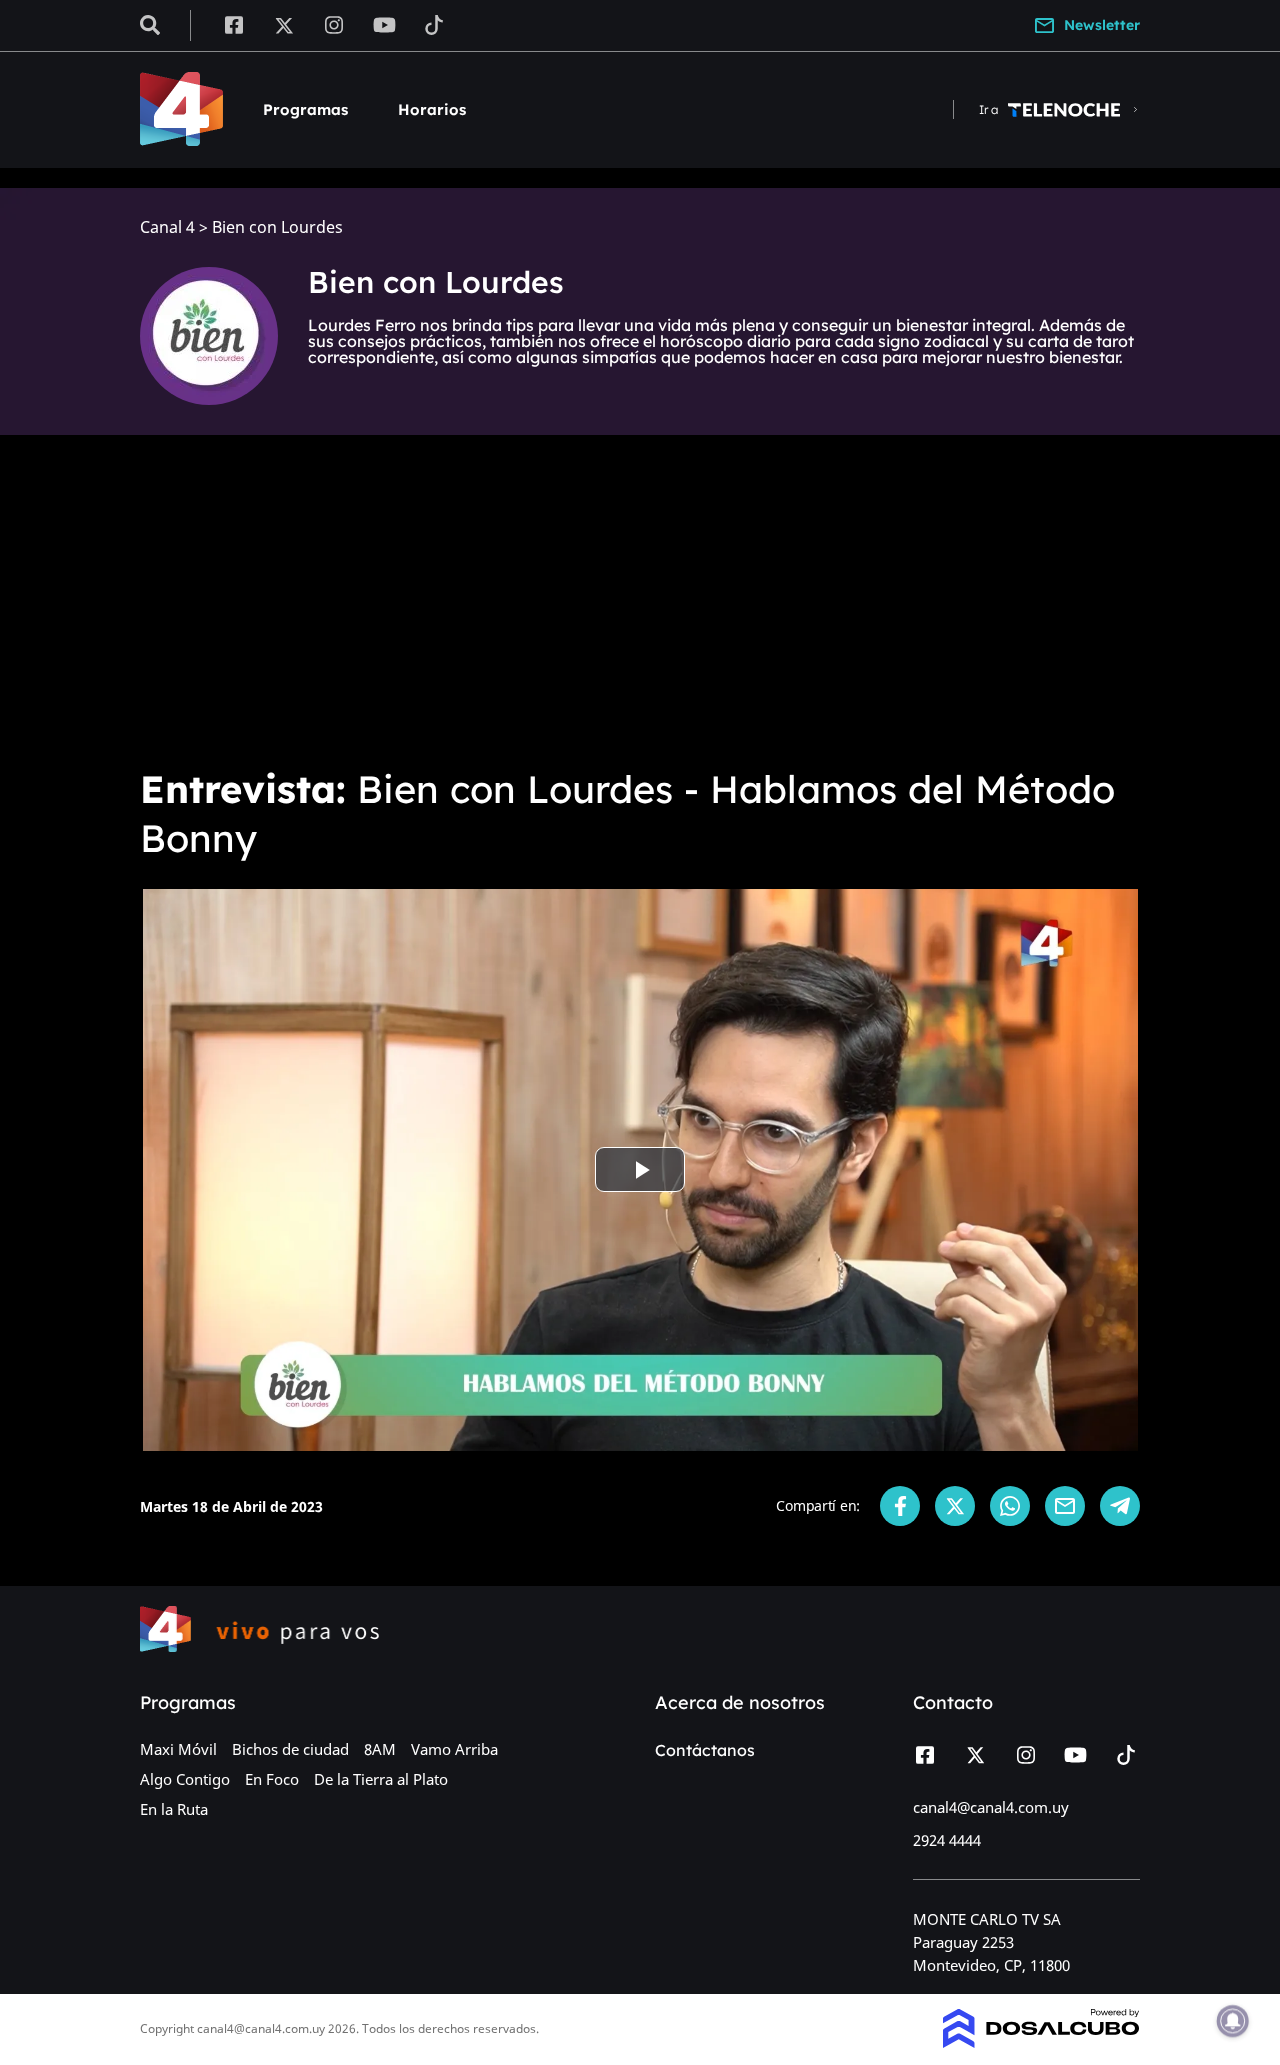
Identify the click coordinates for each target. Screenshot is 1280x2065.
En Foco (272, 1779)
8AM (380, 1749)
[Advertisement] (640, 600)
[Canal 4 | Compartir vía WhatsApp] (1010, 1506)
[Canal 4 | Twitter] (284, 24)
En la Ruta (174, 1809)
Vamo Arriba (454, 1749)
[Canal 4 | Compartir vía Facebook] (900, 1506)
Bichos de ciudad (290, 1749)
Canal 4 (167, 227)
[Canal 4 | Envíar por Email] (1065, 1506)
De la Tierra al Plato (381, 1779)
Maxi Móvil (178, 1749)
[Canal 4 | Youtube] (384, 24)
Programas (305, 109)
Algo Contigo (185, 1779)
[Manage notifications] (1233, 2021)
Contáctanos (705, 1750)
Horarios (432, 109)
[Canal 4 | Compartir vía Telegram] (1120, 1506)
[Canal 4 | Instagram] (334, 24)
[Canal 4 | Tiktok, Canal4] (434, 24)
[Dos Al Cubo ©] (1041, 2042)
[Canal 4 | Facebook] (233, 24)
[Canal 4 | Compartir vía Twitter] (955, 1506)
